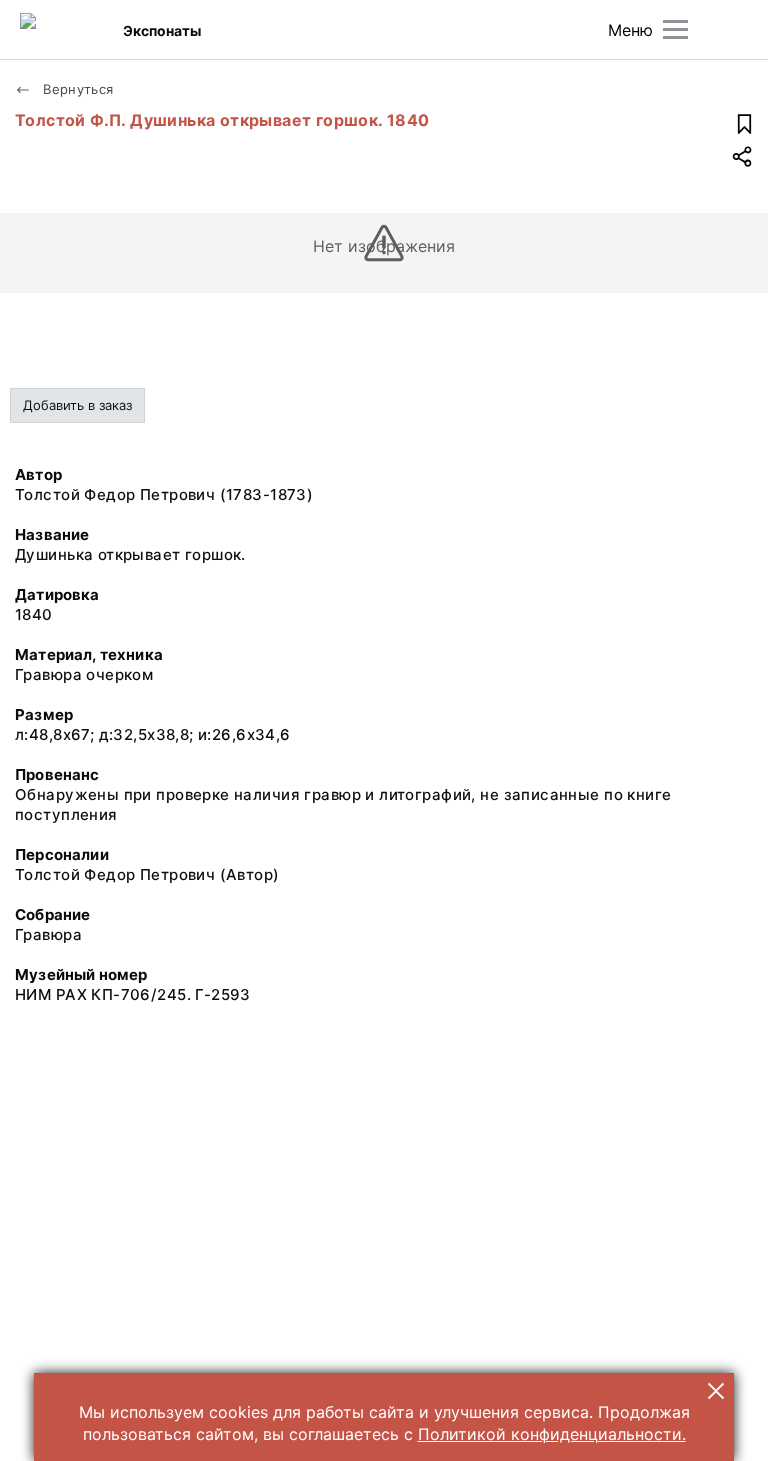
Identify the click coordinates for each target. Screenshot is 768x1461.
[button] (716, 1391)
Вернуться (76, 89)
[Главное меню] (675, 29)
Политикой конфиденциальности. (552, 1434)
